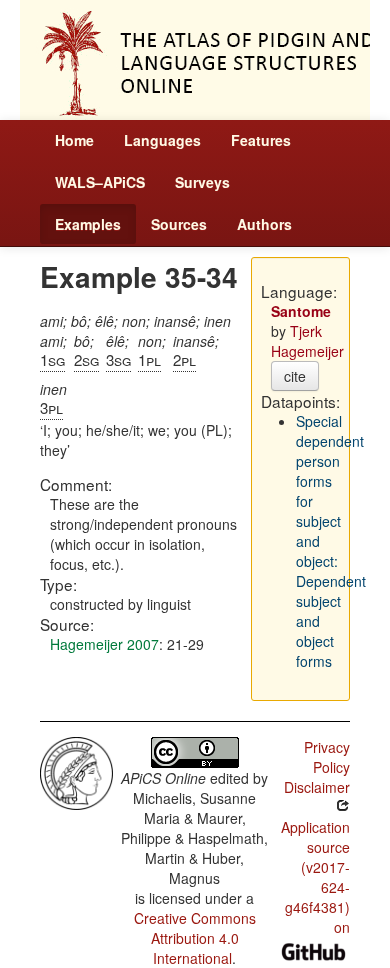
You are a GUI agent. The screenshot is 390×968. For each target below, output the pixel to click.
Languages (162, 140)
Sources (179, 224)
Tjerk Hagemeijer (307, 341)
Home (74, 140)
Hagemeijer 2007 (104, 644)
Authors (264, 224)
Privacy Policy (327, 757)
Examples (88, 224)
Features (261, 140)
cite (295, 376)
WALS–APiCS (100, 182)
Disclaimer (317, 787)
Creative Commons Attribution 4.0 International (195, 938)
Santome (301, 311)
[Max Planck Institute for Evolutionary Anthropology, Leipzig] (76, 771)
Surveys (202, 182)
